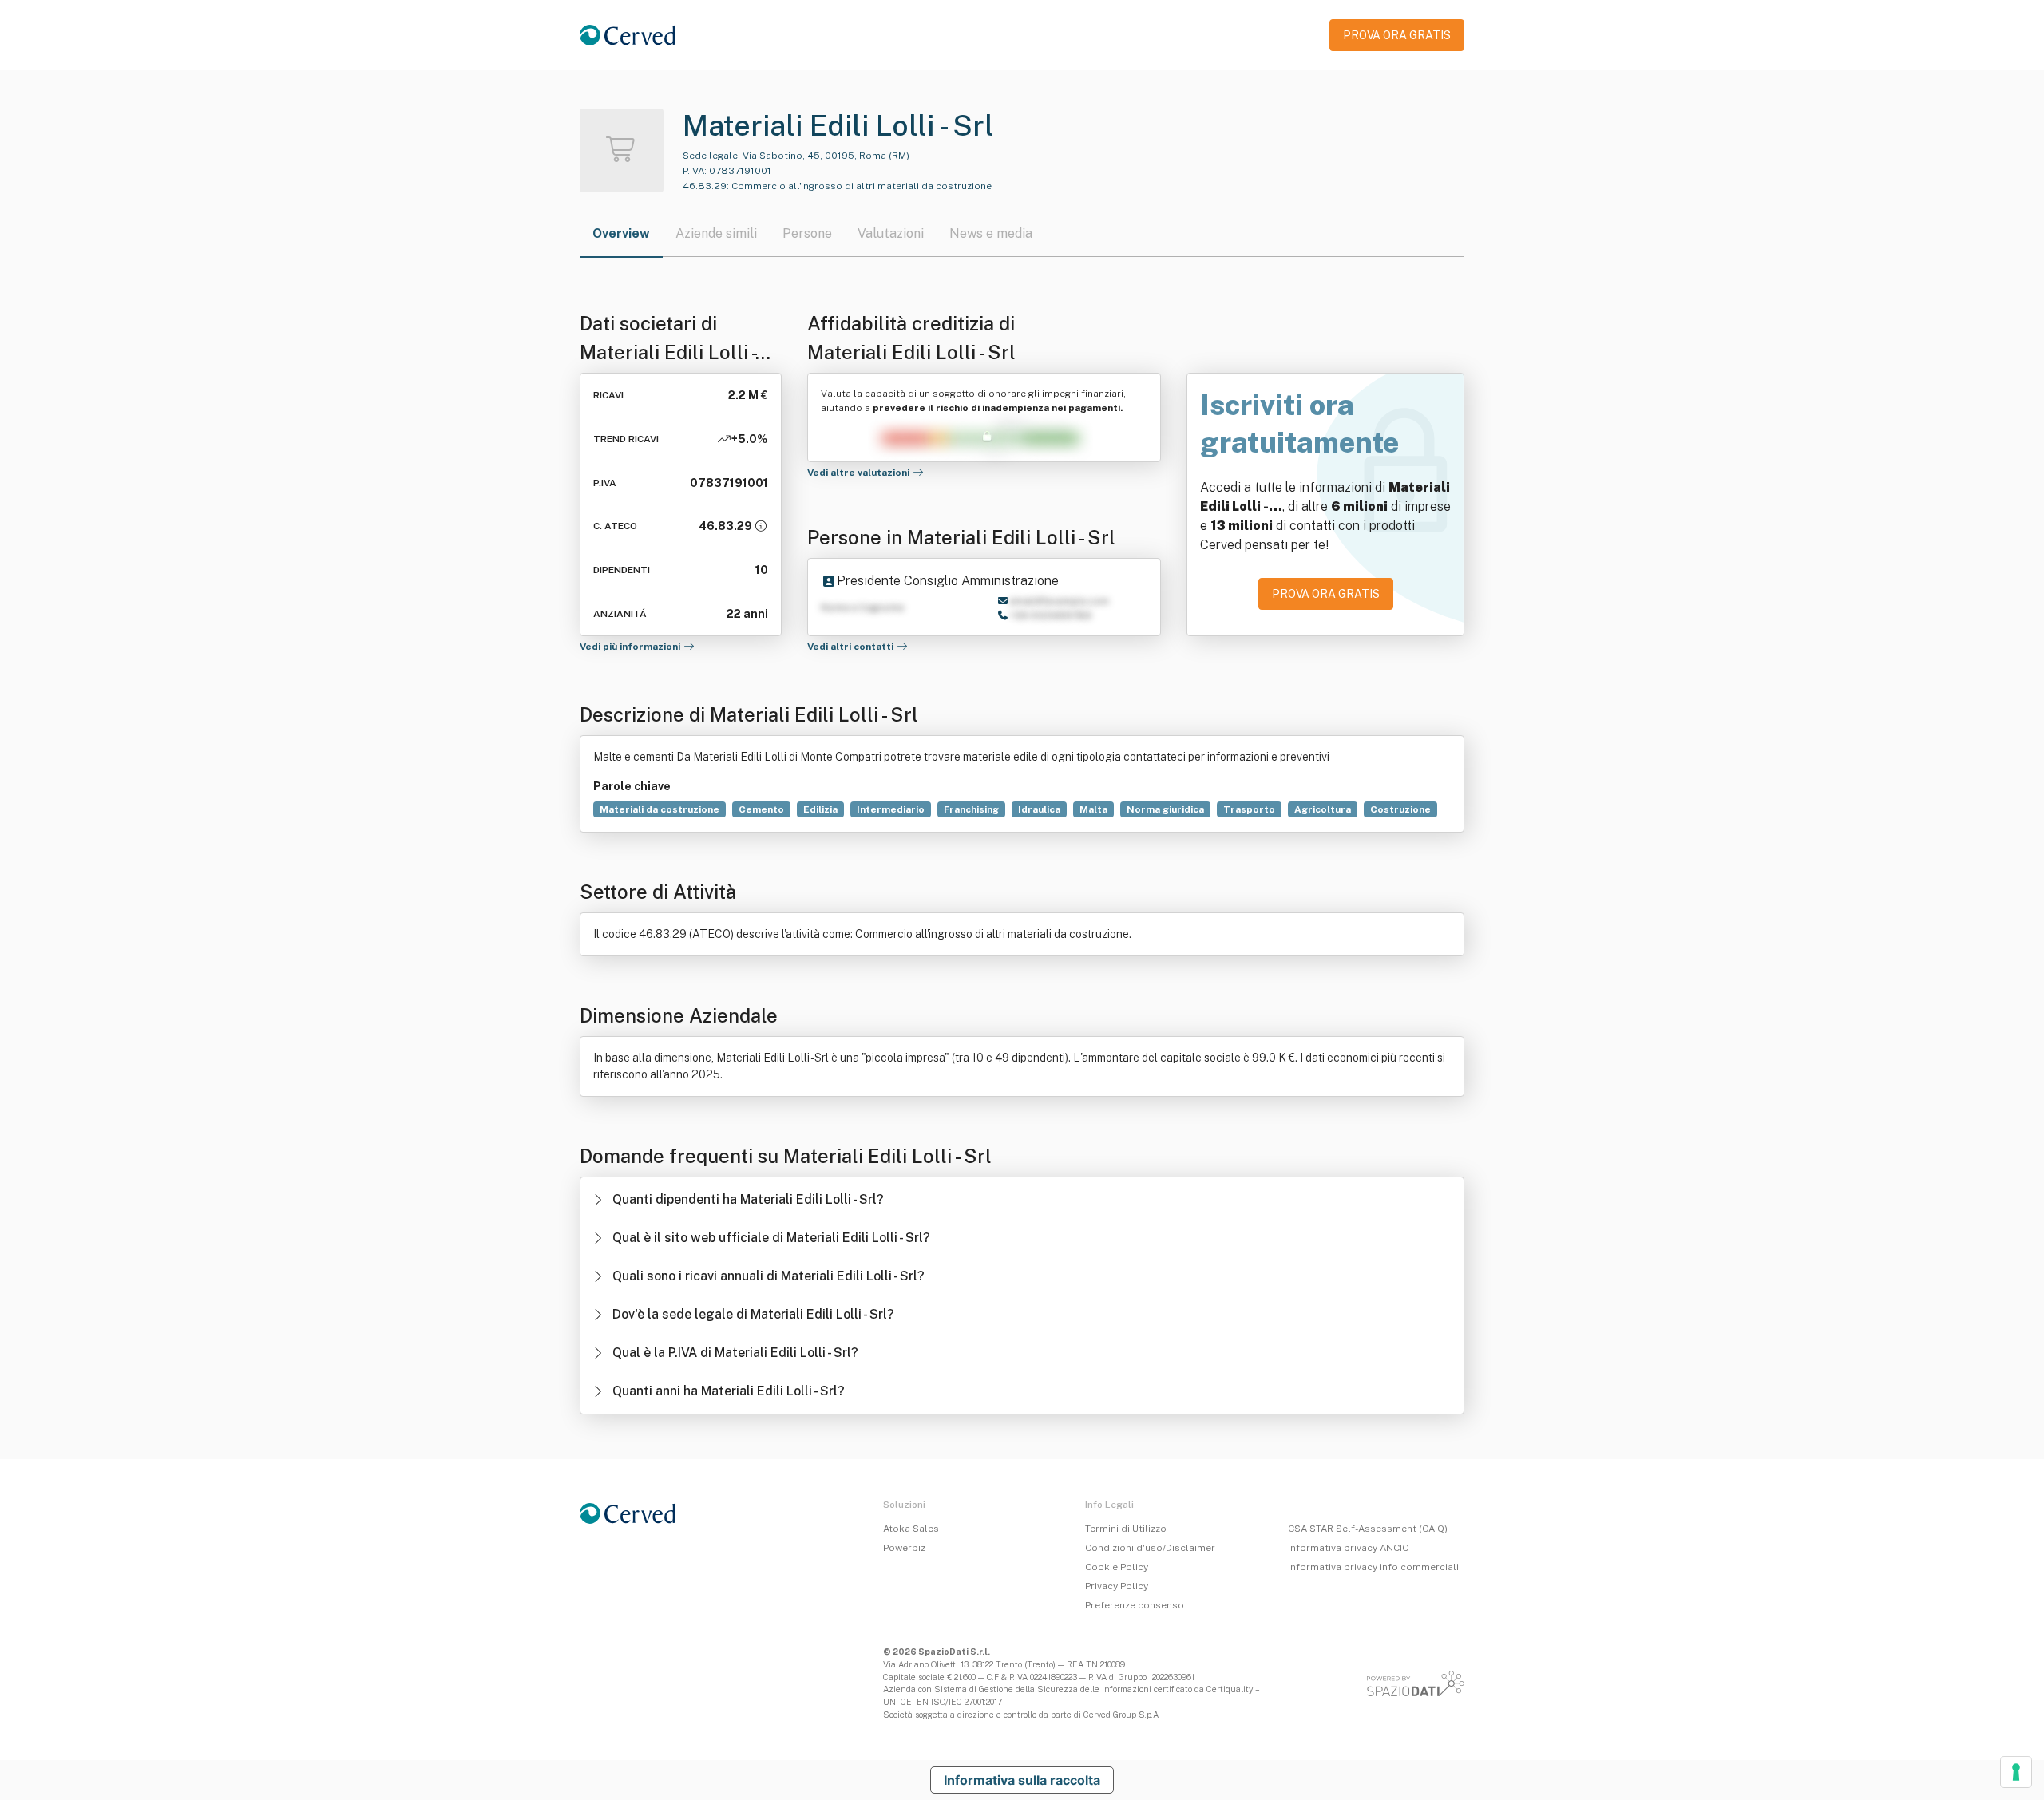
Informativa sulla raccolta (1022, 1780)
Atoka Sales (911, 1529)
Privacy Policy (1117, 1586)
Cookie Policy (1117, 1567)
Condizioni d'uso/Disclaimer (1150, 1548)
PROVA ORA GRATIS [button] (1397, 35)
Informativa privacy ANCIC (1348, 1548)
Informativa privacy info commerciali (1373, 1567)
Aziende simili (716, 233)
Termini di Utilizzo (1126, 1529)
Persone (807, 233)
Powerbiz (904, 1548)
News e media (991, 233)
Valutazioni (891, 233)
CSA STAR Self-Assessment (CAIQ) (1368, 1529)
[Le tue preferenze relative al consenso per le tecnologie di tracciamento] (2016, 1772)
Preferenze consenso (1135, 1605)
